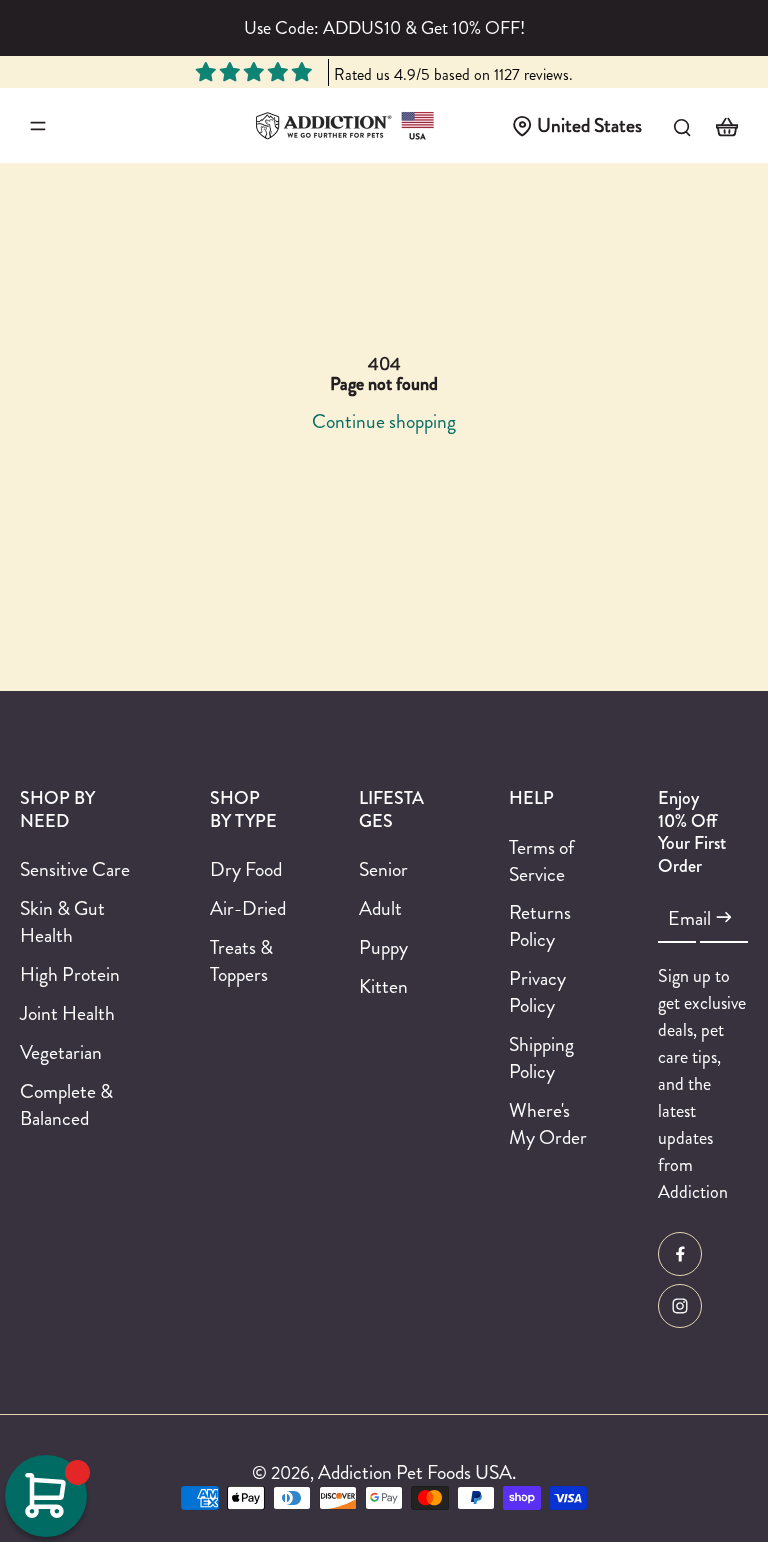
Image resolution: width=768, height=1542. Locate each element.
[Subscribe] (724, 918)
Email (689, 918)
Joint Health (67, 1013)
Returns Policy (540, 926)
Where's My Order (548, 1124)
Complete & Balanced (66, 1105)
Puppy (383, 947)
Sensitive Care (75, 869)
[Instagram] (680, 1306)
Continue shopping (384, 421)
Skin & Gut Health (62, 922)
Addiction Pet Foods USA (415, 1472)
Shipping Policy (541, 1058)
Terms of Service (541, 861)
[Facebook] (680, 1254)
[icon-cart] (726, 126)
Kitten (383, 986)
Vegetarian (61, 1052)
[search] (682, 126)
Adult (380, 908)
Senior (383, 869)
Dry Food (246, 869)
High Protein (70, 974)
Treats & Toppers (241, 961)
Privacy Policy (537, 992)
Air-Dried (248, 908)
